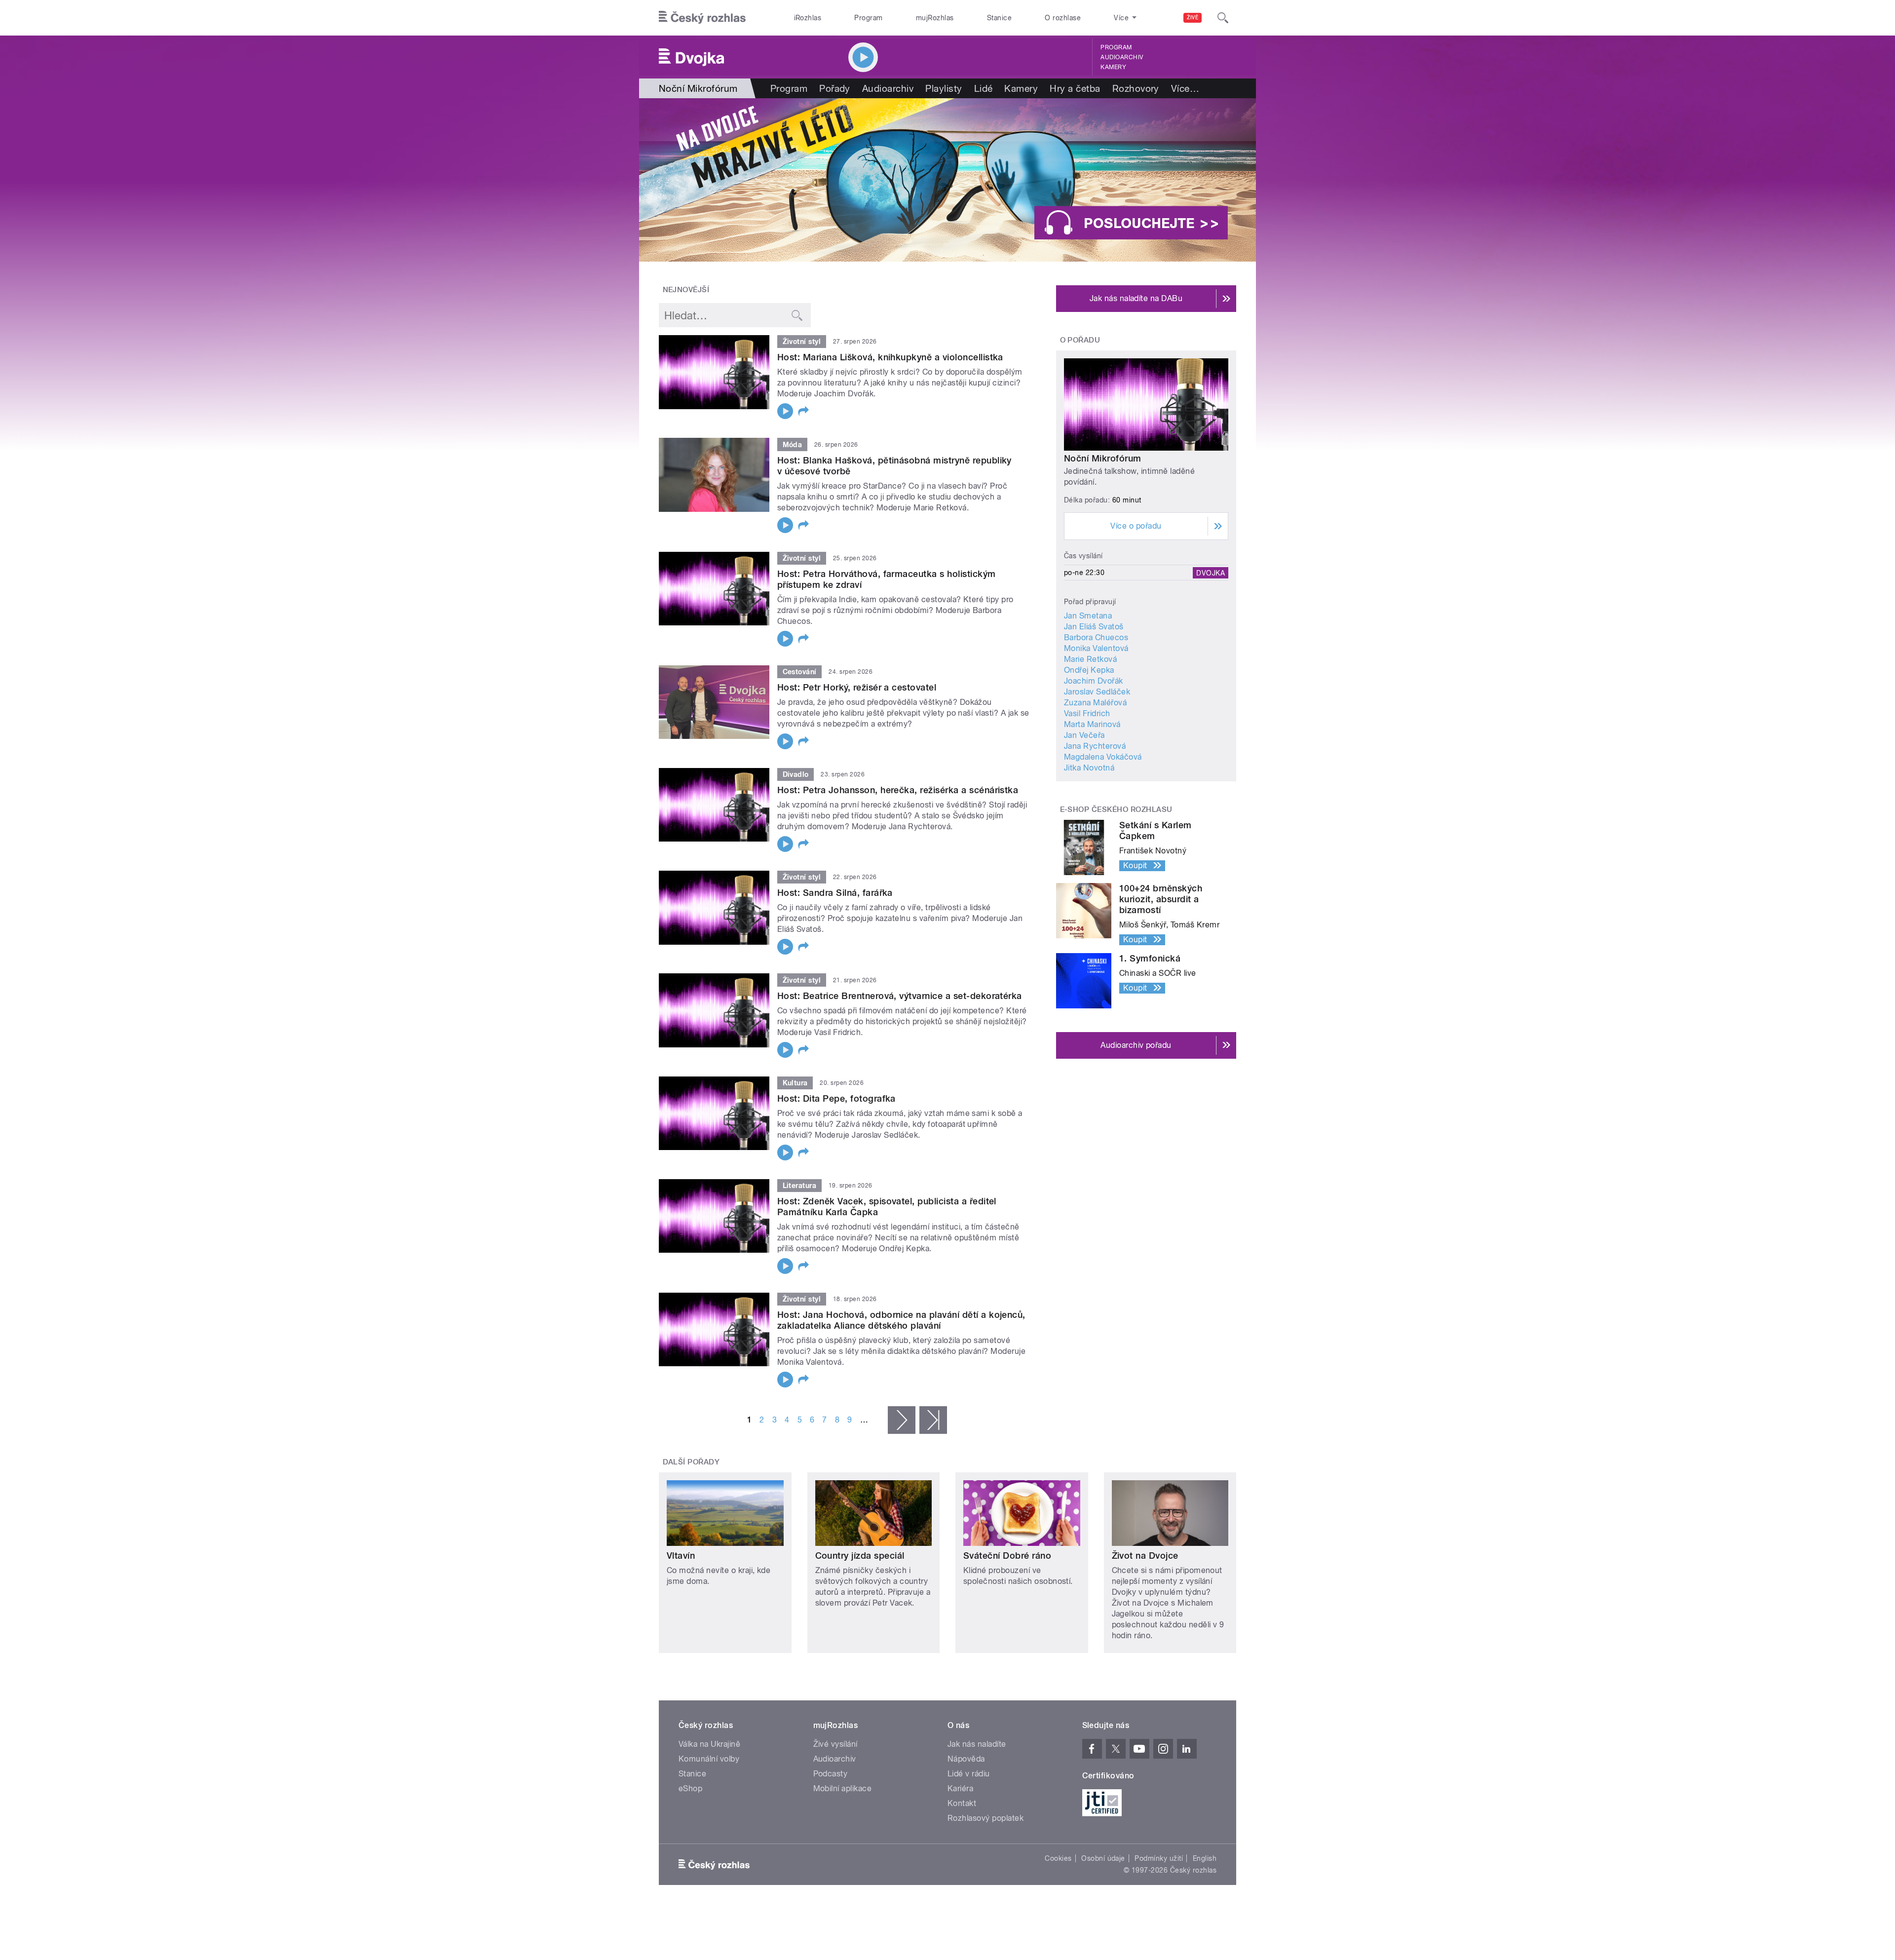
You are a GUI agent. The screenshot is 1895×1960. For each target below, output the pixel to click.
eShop (690, 1788)
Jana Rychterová (1095, 746)
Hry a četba (1075, 88)
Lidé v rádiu (969, 1774)
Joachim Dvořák (1094, 681)
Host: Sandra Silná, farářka (835, 893)
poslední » (933, 1420)
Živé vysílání (835, 1744)
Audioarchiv (1122, 57)
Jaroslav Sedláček (1097, 692)
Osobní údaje (1103, 1858)
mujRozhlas (935, 18)
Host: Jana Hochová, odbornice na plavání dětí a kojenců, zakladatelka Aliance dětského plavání (901, 1320)
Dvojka (1211, 573)
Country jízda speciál (860, 1556)
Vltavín (681, 1556)
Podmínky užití (1159, 1858)
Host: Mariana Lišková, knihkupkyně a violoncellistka (890, 357)
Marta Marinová (1092, 724)
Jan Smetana (1088, 616)
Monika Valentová (1096, 648)
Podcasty (831, 1774)
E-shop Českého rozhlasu (1116, 809)
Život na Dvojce (1145, 1556)
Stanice (999, 18)
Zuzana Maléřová (1095, 703)
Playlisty (944, 88)
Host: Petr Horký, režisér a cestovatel (857, 687)
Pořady (835, 88)
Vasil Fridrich (1087, 713)
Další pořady (691, 1462)
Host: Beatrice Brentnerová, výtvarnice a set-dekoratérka (900, 996)
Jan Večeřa (1084, 735)
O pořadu (1080, 340)
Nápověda (966, 1759)
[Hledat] (1223, 18)
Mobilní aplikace (843, 1788)
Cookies (1058, 1858)
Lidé (984, 88)
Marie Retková (1090, 659)
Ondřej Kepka (1089, 670)
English (1205, 1858)
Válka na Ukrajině (709, 1744)
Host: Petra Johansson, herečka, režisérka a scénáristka (898, 790)
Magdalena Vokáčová (1103, 757)
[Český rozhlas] (702, 18)
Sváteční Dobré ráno (1007, 1556)
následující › (902, 1420)
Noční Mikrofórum (1103, 458)
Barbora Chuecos (1096, 637)
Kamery (1113, 67)
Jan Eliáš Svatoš (1094, 627)
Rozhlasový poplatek (985, 1818)
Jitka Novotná (1089, 768)
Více (1185, 88)
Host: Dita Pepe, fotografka (836, 1098)
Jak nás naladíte (977, 1744)
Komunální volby (709, 1759)
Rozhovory (1136, 88)
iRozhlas (808, 18)
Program (868, 18)
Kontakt (962, 1803)
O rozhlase (1063, 18)
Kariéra (960, 1788)
